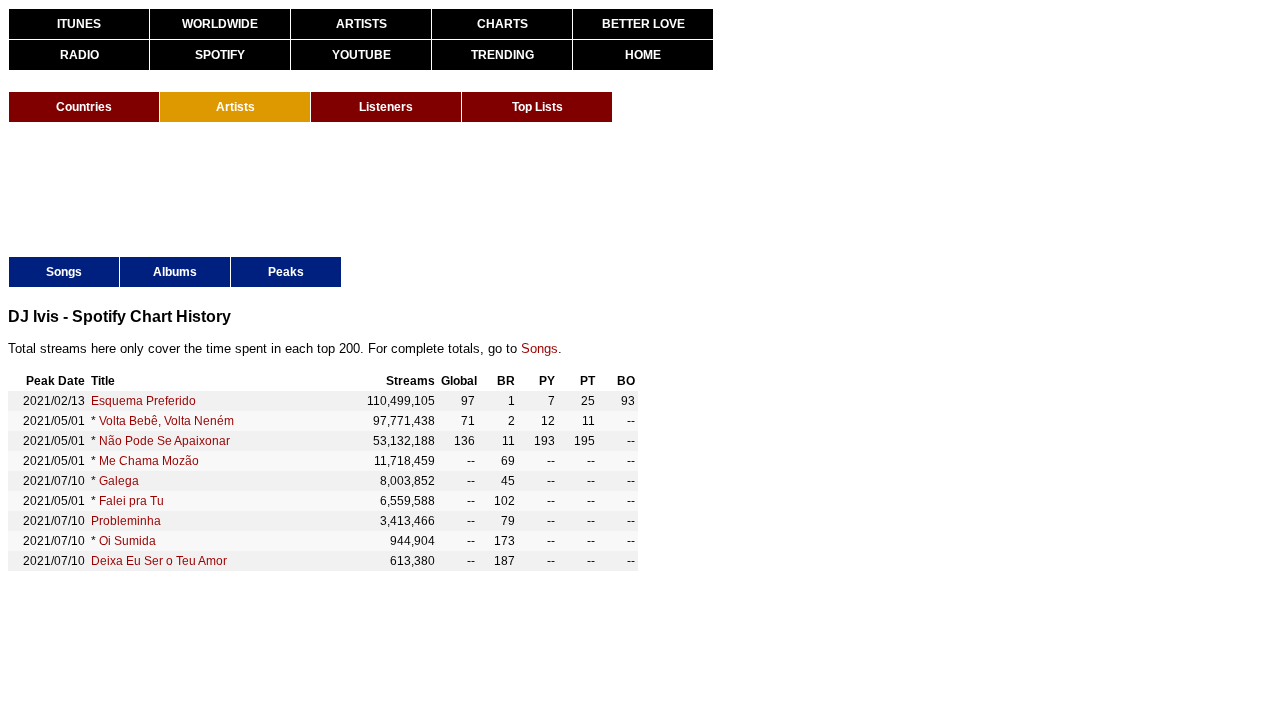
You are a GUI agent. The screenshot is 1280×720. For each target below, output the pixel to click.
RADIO (79, 55)
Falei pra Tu (131, 501)
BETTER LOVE (643, 24)
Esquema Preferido (143, 401)
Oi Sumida (127, 541)
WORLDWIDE (220, 24)
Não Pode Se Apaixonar (164, 441)
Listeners (386, 107)
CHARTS (502, 24)
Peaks (286, 272)
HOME (643, 55)
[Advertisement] (372, 188)
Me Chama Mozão (149, 461)
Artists (235, 107)
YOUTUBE (361, 55)
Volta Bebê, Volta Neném (166, 421)
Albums (175, 272)
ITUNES (79, 24)
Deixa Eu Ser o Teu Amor (159, 561)
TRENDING (502, 55)
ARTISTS (361, 24)
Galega (119, 481)
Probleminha (126, 521)
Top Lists (537, 107)
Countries (84, 107)
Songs (64, 272)
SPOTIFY (220, 55)
